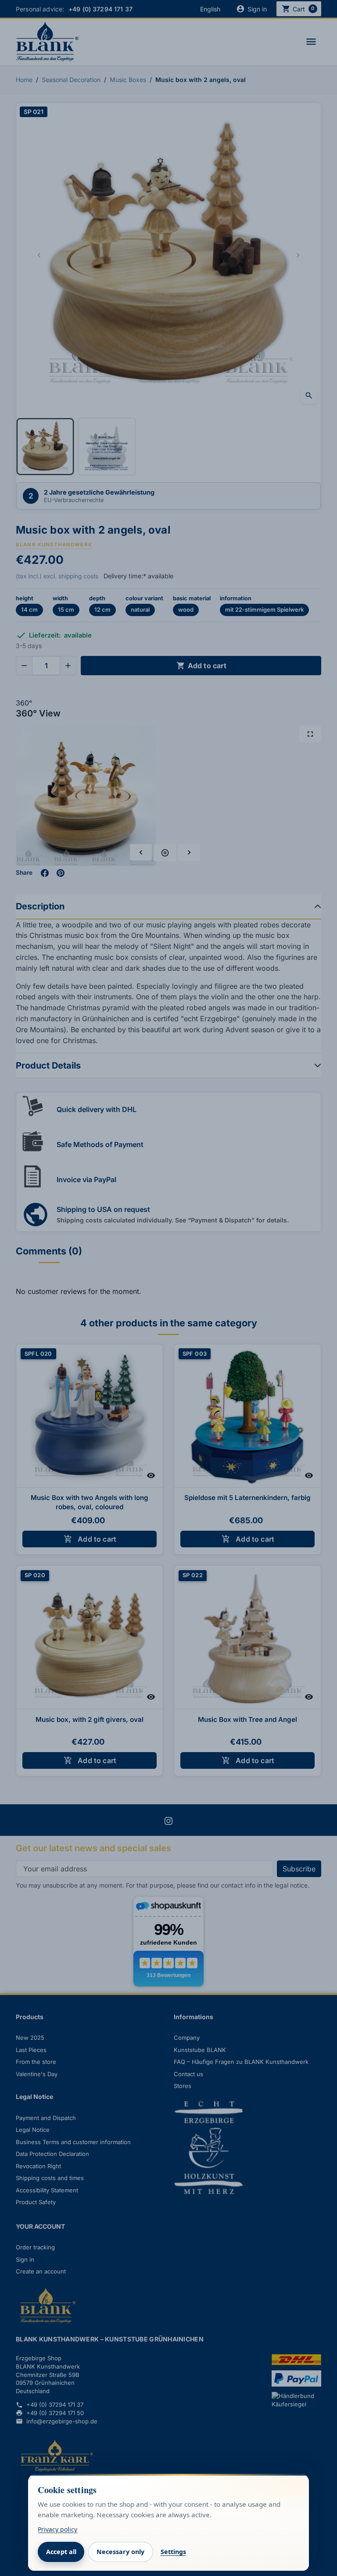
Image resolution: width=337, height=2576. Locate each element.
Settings (173, 2552)
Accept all (61, 2552)
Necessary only (120, 2552)
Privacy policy (57, 2529)
